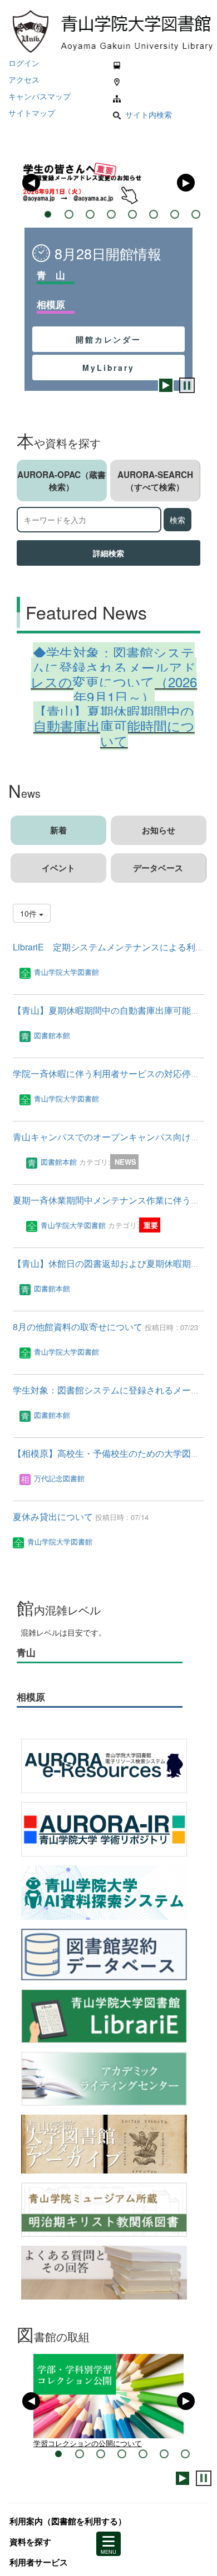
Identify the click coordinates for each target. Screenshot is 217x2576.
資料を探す (30, 2552)
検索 (177, 520)
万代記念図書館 (59, 1478)
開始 (166, 385)
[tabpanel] (108, 183)
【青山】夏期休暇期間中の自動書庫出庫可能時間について (114, 726)
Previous (31, 183)
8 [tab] (196, 214)
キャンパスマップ (40, 96)
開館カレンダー (108, 339)
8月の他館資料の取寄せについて (79, 1327)
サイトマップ (32, 113)
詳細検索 (108, 553)
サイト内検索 (149, 114)
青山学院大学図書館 (66, 972)
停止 (187, 385)
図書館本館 (52, 1035)
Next (186, 183)
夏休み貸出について (54, 1516)
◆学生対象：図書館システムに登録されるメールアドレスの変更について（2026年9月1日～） (114, 674)
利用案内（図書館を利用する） (68, 2531)
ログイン (24, 63)
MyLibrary (108, 368)
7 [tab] (185, 2464)
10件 (29, 913)
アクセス (24, 79)
